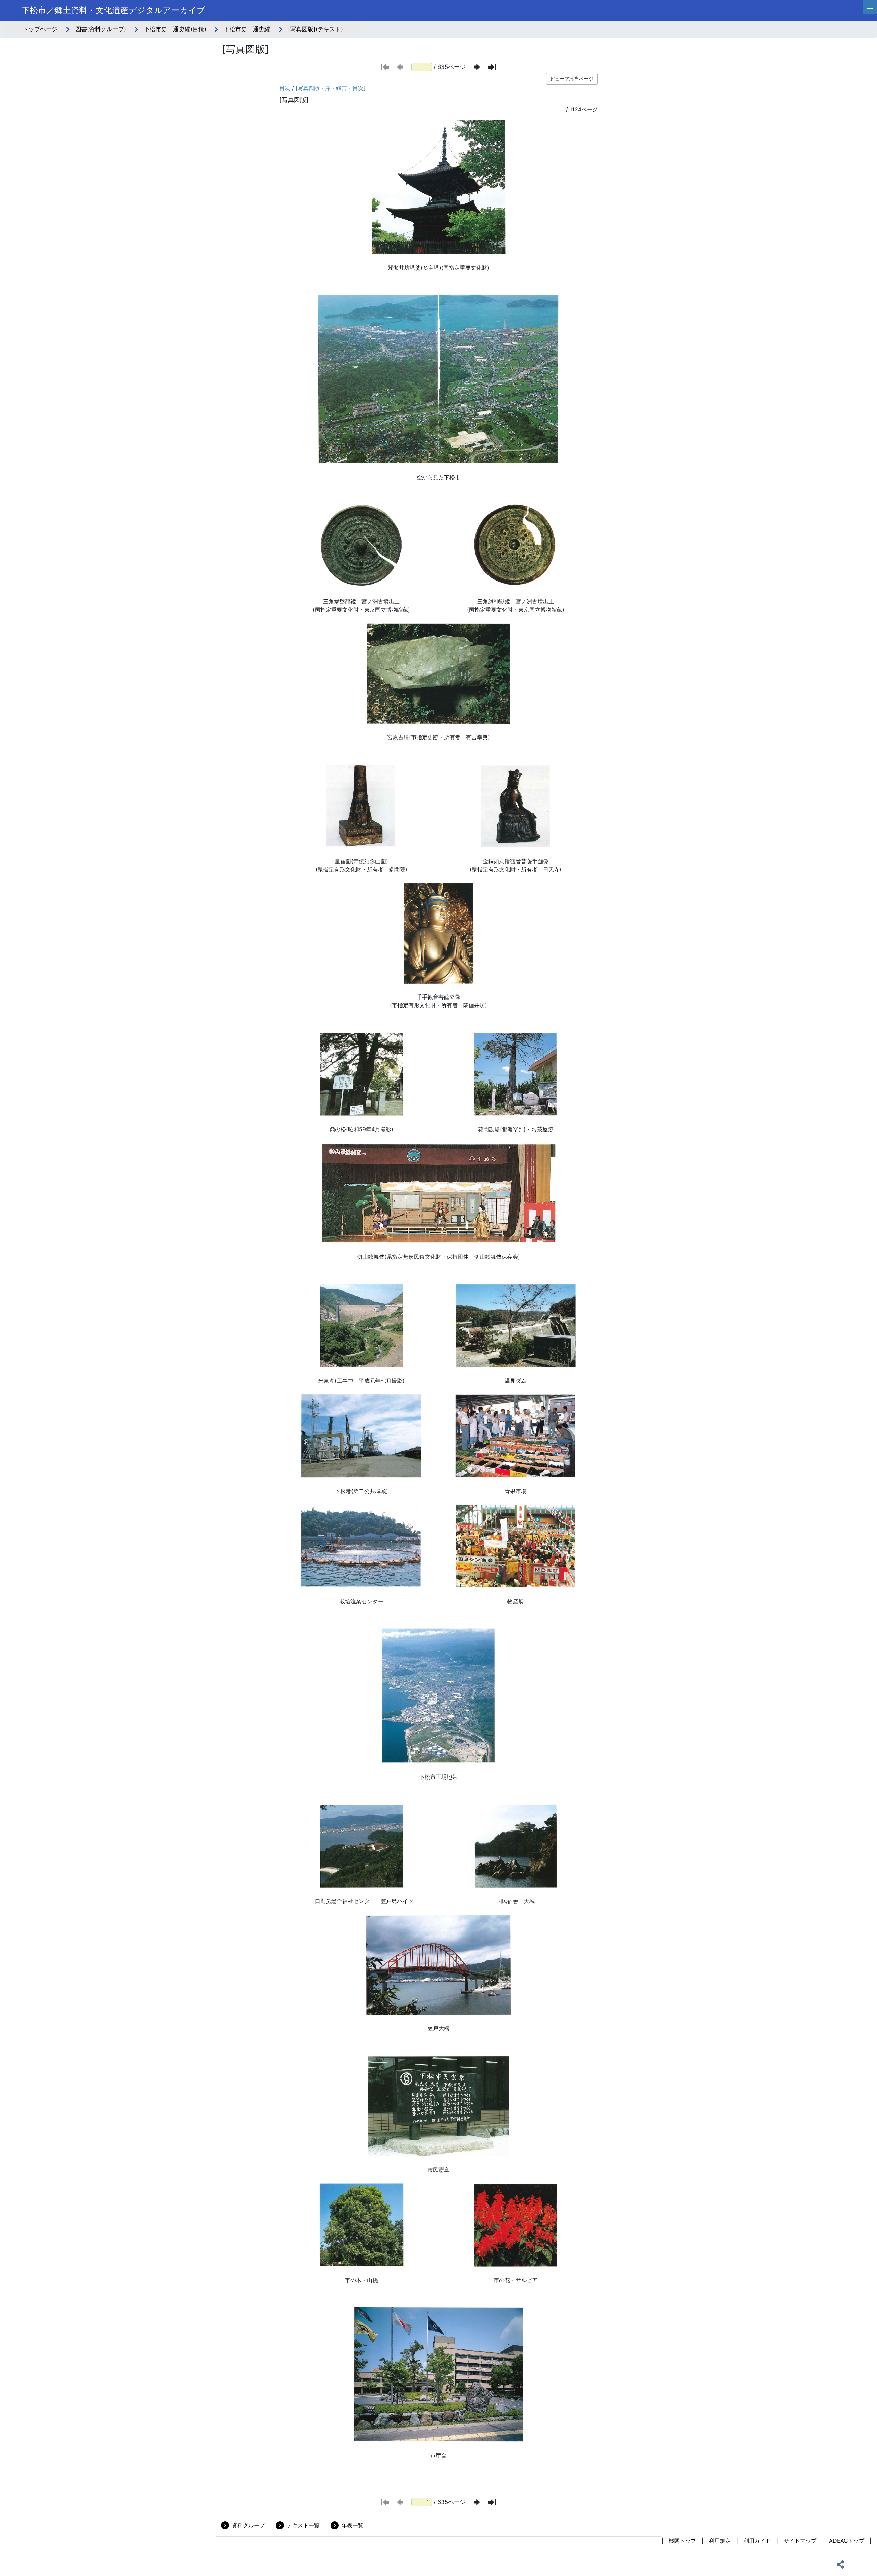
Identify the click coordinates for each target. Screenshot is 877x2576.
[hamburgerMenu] (870, 7)
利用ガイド (757, 2541)
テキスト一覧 (303, 2525)
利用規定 (720, 2541)
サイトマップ (800, 2541)
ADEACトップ (847, 2541)
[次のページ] (477, 67)
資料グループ (248, 2525)
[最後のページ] (492, 67)
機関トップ (682, 2541)
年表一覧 (353, 2525)
